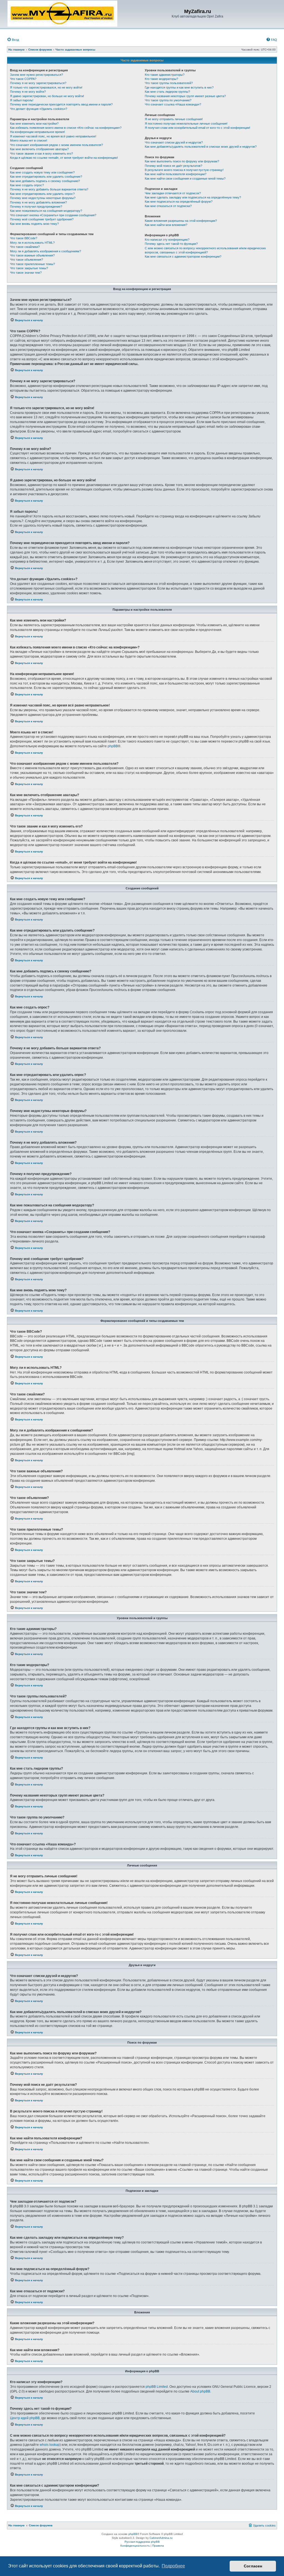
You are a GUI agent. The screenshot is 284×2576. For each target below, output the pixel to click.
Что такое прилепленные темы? (32, 264)
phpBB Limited (157, 2387)
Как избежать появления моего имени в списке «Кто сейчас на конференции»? (66, 128)
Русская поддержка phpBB (142, 2542)
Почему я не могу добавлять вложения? (38, 202)
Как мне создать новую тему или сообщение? (42, 172)
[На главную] (62, 14)
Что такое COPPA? (23, 79)
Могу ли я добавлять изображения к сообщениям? (45, 251)
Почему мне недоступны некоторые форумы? (43, 198)
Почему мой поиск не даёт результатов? (173, 166)
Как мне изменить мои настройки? (34, 124)
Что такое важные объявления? (32, 255)
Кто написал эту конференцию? (167, 240)
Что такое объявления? (26, 260)
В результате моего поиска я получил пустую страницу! (184, 170)
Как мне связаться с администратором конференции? (183, 256)
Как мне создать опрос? (27, 185)
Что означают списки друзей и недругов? (174, 142)
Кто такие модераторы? (161, 79)
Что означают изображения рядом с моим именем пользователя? (56, 145)
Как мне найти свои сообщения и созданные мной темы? (185, 178)
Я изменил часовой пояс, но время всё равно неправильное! (53, 136)
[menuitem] (13, 40)
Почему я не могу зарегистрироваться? (38, 83)
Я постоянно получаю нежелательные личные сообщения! (186, 124)
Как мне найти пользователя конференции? (176, 174)
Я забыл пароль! (22, 100)
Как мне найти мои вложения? (166, 225)
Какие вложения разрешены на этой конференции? (181, 221)
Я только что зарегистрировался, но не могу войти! (46, 87)
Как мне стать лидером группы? (167, 92)
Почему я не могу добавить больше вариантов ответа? (49, 189)
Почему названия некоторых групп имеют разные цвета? (185, 96)
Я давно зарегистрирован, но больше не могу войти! (47, 96)
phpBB (113, 746)
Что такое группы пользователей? (169, 83)
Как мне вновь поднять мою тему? (34, 224)
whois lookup (50, 2445)
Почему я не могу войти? (28, 92)
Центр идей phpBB (25, 2418)
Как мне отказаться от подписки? (168, 206)
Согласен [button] (253, 2566)
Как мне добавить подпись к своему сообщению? (45, 181)
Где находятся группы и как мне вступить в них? (179, 87)
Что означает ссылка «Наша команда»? (173, 104)
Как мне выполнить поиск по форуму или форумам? (182, 161)
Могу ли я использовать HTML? (32, 243)
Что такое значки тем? (26, 273)
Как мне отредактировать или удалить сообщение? (46, 177)
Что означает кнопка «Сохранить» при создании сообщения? (53, 215)
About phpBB (200, 2391)
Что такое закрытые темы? (29, 268)
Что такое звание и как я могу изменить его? (41, 154)
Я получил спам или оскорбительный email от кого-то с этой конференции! (197, 128)
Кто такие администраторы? (165, 75)
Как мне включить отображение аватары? (39, 149)
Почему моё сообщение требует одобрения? (42, 219)
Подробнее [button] (173, 2566)
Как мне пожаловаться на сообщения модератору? (46, 211)
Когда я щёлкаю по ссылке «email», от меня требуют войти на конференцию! (64, 158)
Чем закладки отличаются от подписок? (173, 193)
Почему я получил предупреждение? (36, 207)
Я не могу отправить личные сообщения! (174, 119)
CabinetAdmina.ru (161, 2538)
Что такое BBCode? (24, 238)
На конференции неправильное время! (37, 132)
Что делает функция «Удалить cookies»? (39, 109)
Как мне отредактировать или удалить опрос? (42, 194)
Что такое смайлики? (25, 247)
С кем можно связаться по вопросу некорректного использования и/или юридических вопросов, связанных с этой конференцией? (205, 250)
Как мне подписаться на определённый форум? (179, 202)
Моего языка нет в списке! (29, 140)
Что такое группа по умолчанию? (168, 100)
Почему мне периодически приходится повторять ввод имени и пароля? (61, 104)
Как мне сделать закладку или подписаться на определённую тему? (193, 197)
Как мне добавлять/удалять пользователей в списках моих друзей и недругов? (201, 147)
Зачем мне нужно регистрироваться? (36, 75)
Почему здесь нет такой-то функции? (171, 244)
